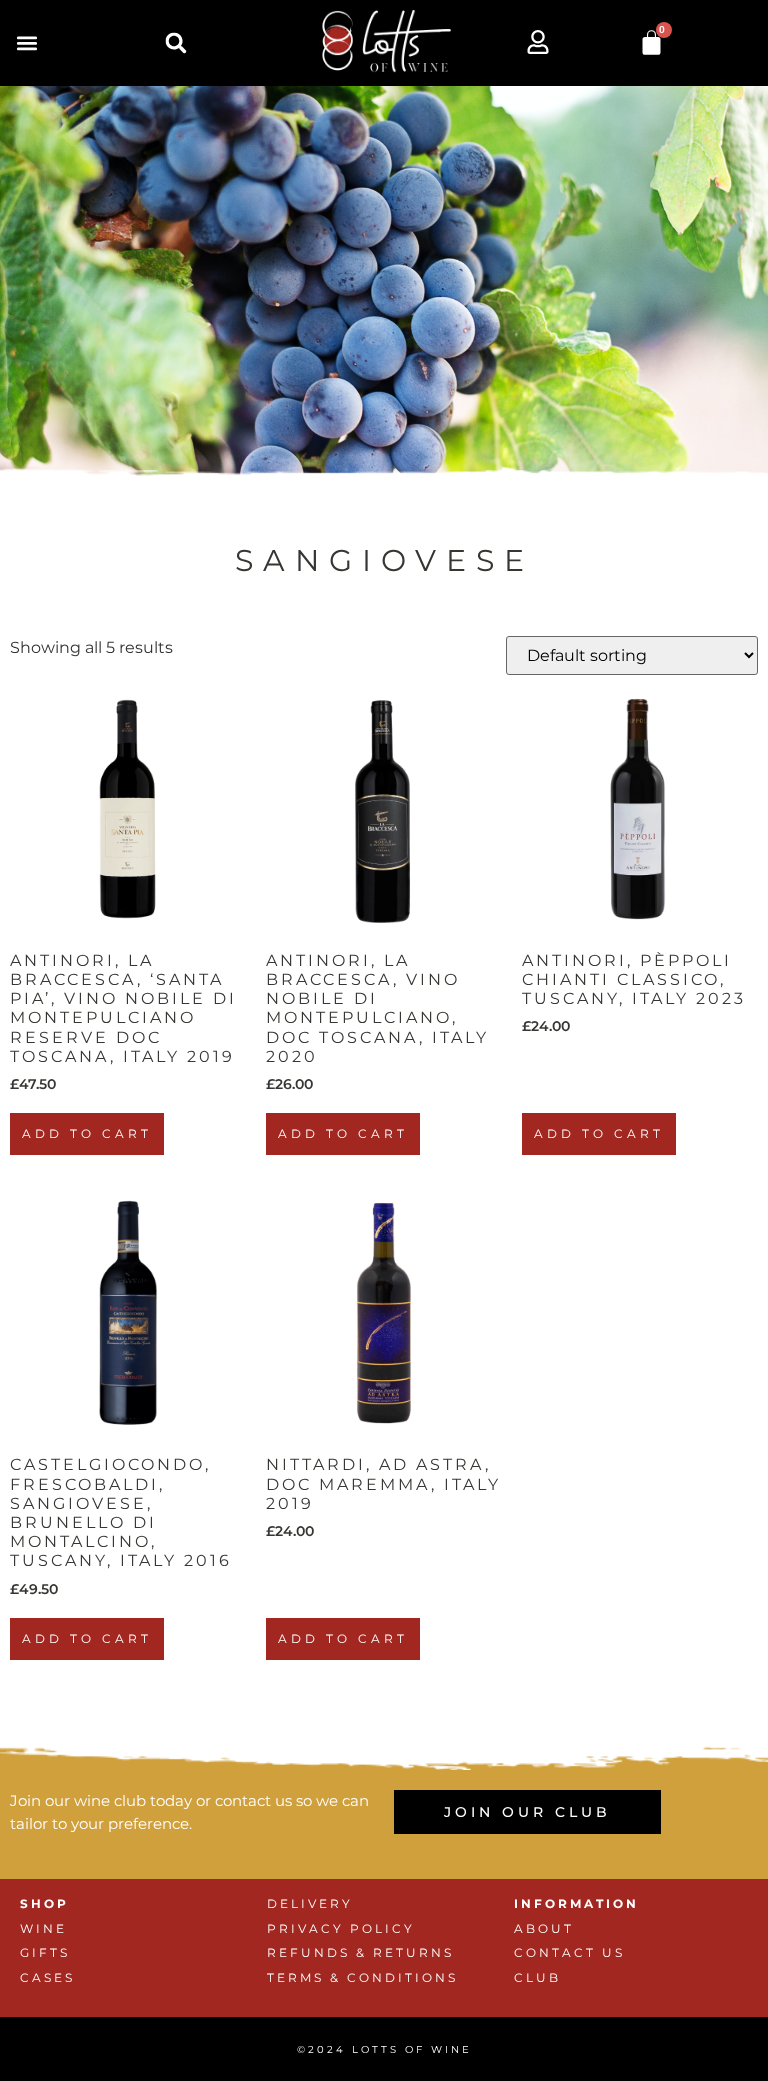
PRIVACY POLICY (341, 1928)
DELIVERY (310, 1903)
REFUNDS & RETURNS (360, 1952)
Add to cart (87, 1133)
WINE (43, 1928)
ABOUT (544, 1928)
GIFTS (45, 1952)
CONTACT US (569, 1952)
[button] (26, 42)
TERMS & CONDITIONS (362, 1977)
